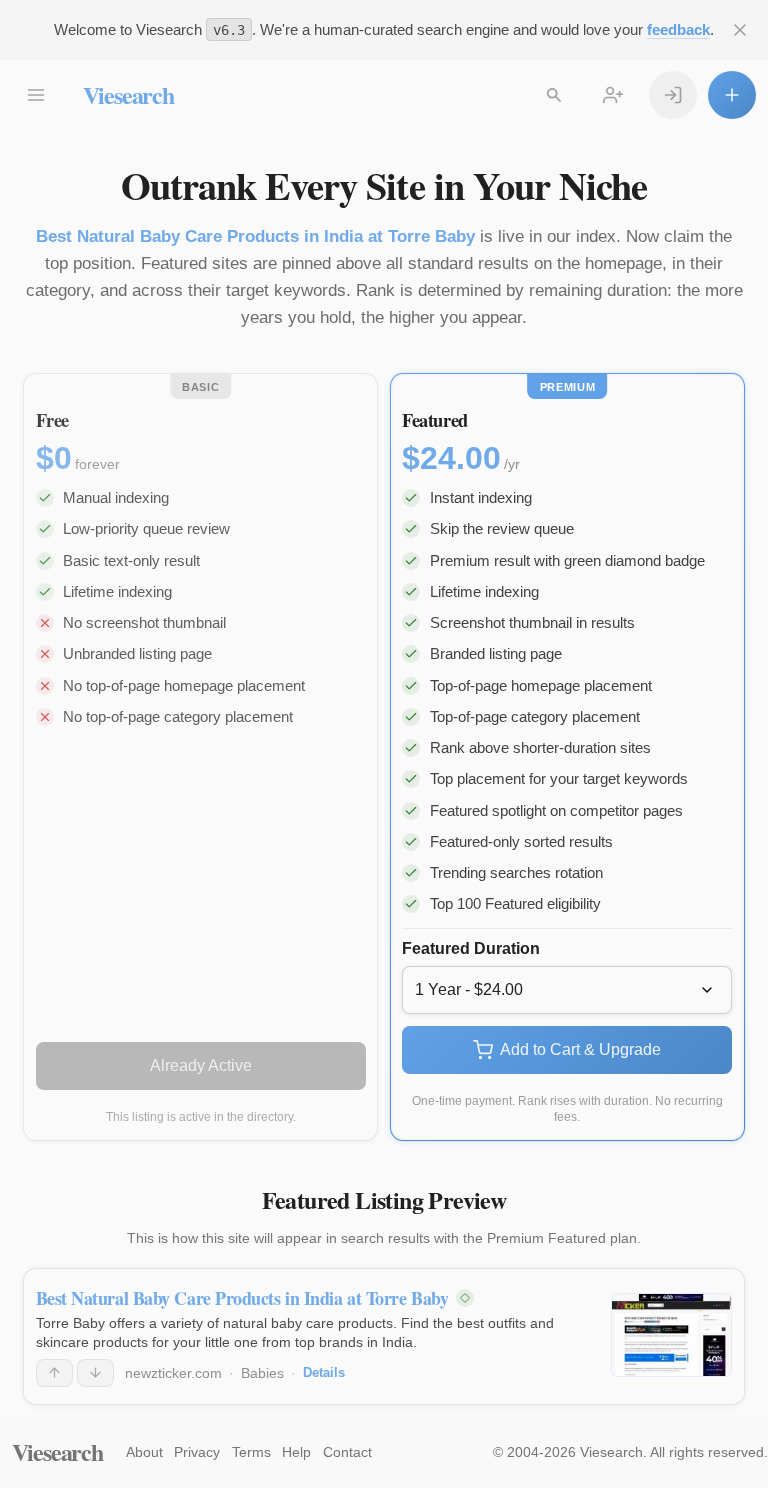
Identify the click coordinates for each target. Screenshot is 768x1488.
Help (296, 1452)
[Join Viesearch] (613, 95)
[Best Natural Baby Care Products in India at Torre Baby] (671, 1335)
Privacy (197, 1452)
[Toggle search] (554, 95)
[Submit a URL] (732, 95)
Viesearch (128, 94)
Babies (262, 1373)
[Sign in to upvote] (54, 1373)
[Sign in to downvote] (95, 1373)
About (144, 1452)
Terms (251, 1452)
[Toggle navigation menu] (36, 95)
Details (324, 1372)
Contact (347, 1452)
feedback (678, 29)
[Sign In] (673, 95)
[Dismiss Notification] (740, 30)
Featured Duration (471, 948)
